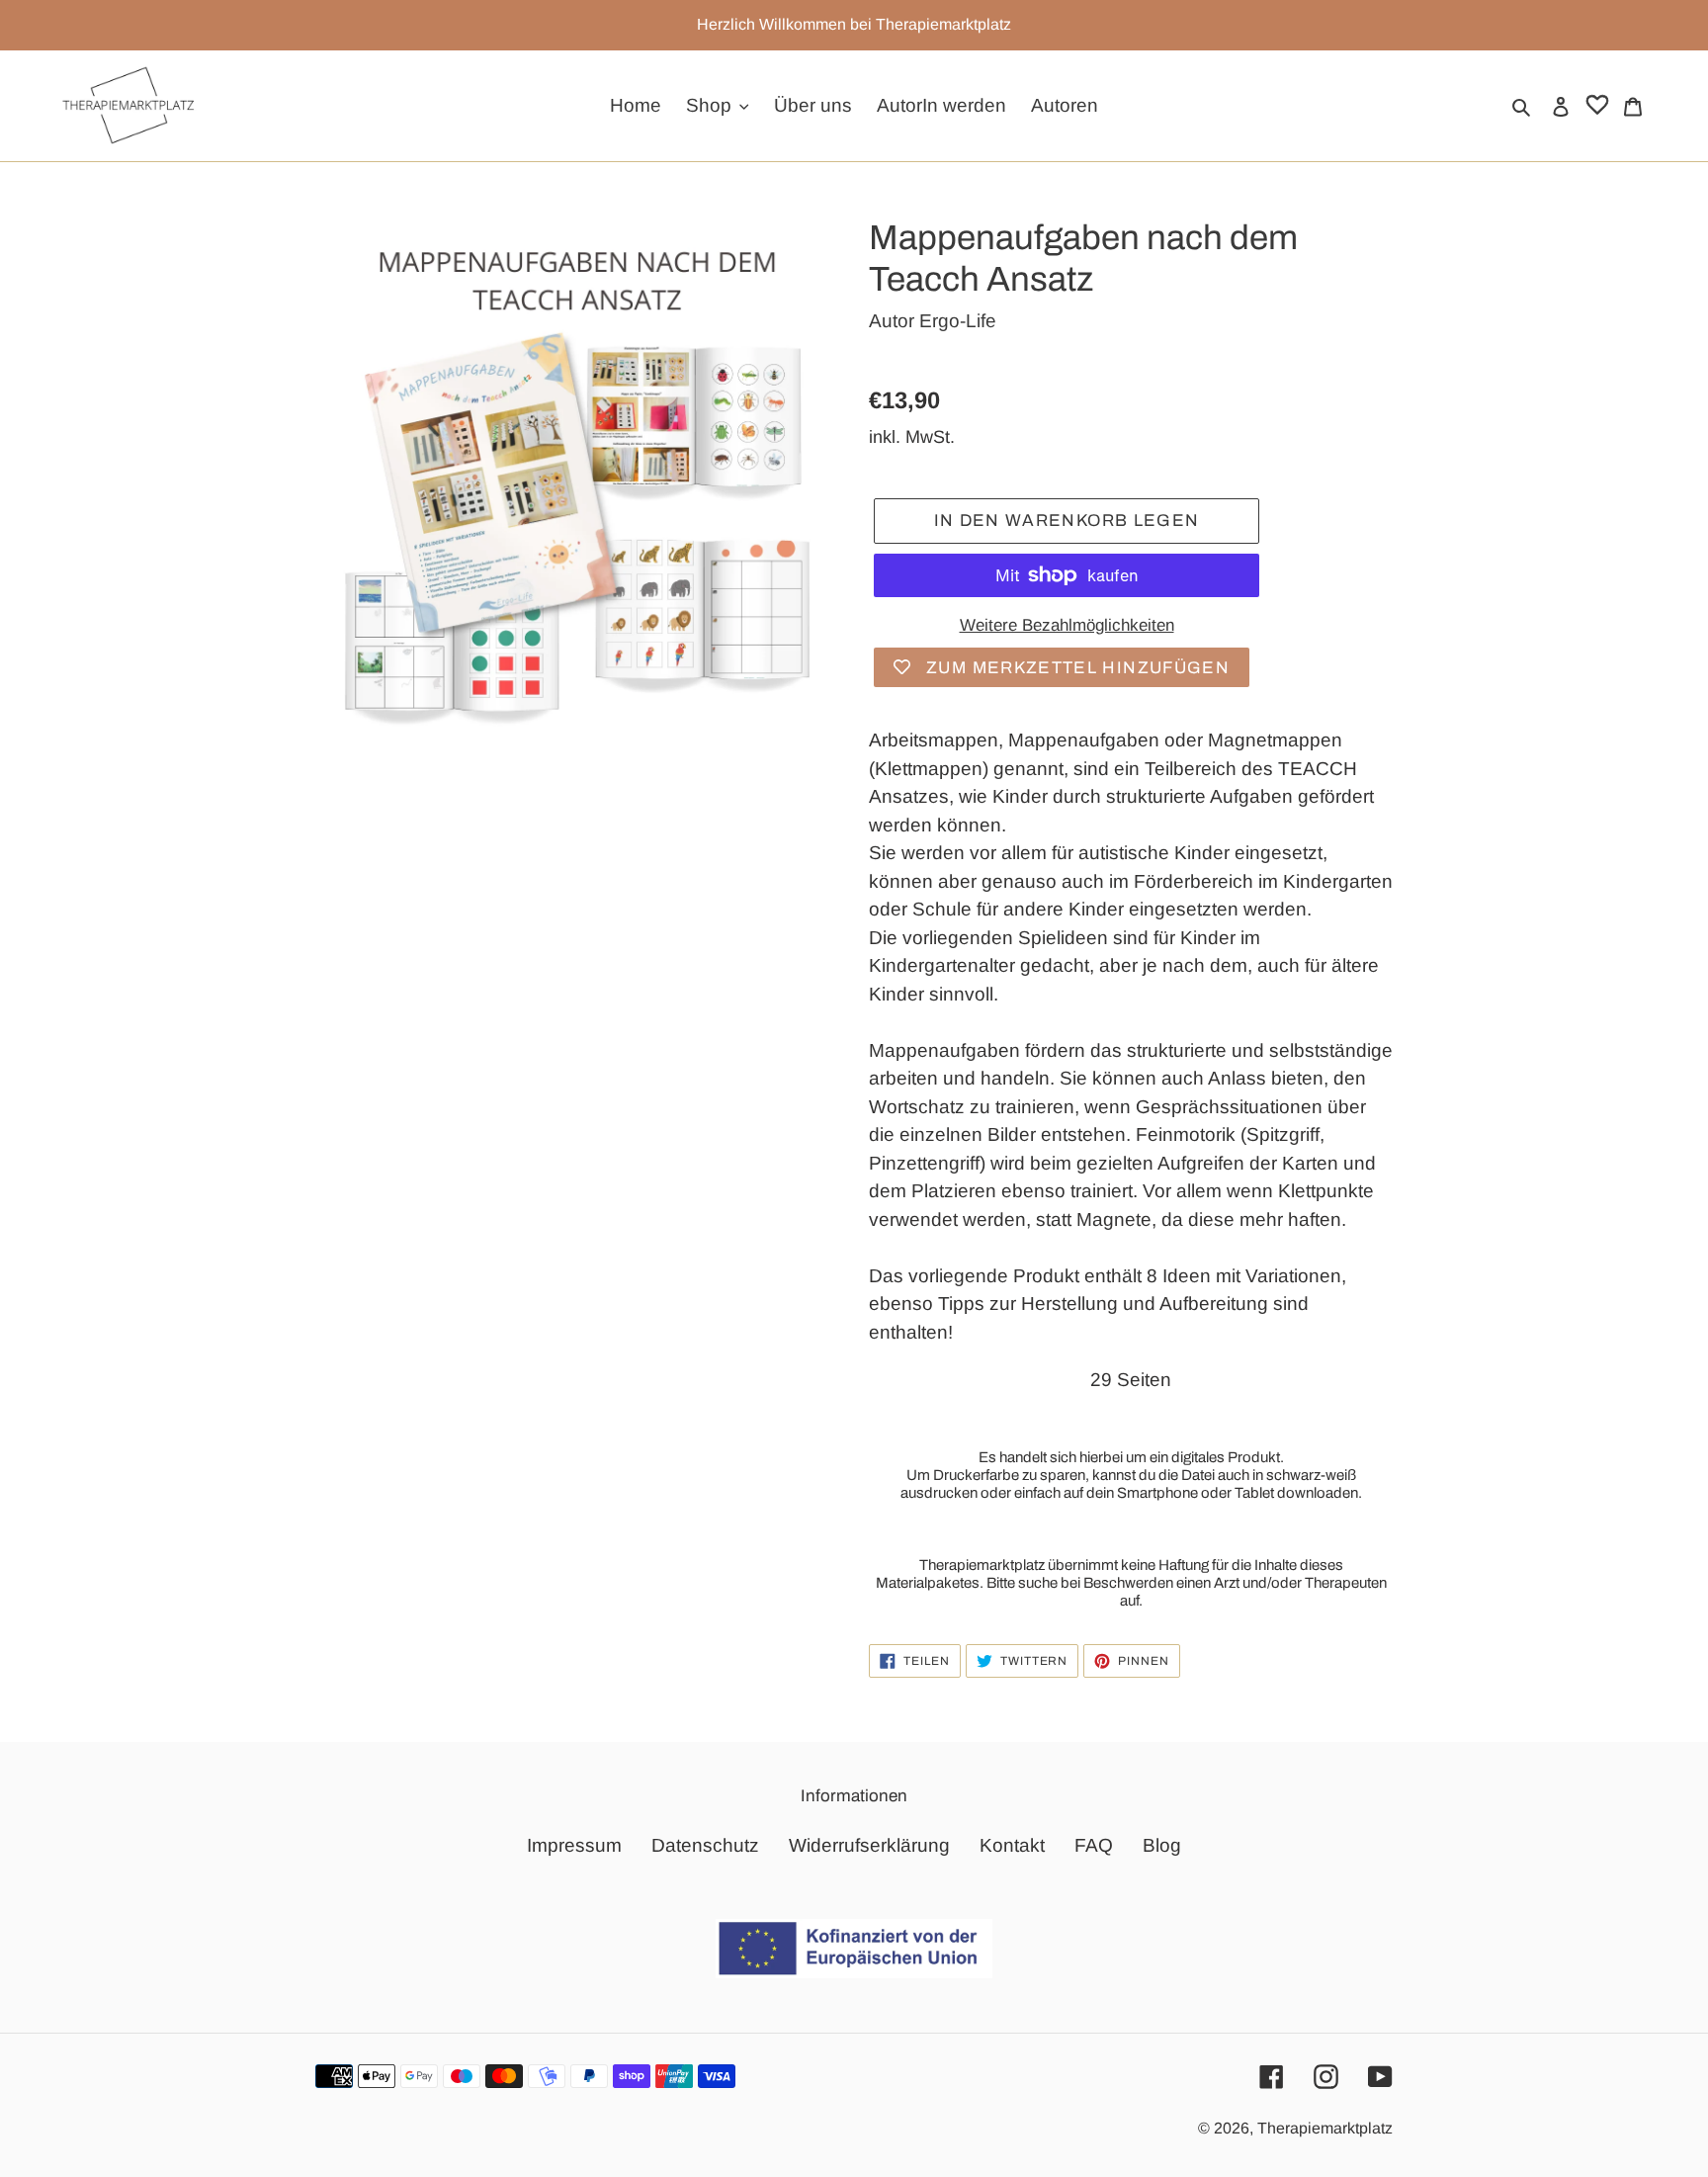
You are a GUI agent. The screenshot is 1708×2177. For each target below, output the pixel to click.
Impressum (574, 1845)
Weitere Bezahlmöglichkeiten (1067, 625)
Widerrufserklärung (869, 1845)
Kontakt (1012, 1845)
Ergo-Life (958, 321)
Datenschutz (705, 1845)
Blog (1162, 1845)
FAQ (1094, 1845)
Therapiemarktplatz (1325, 2128)
